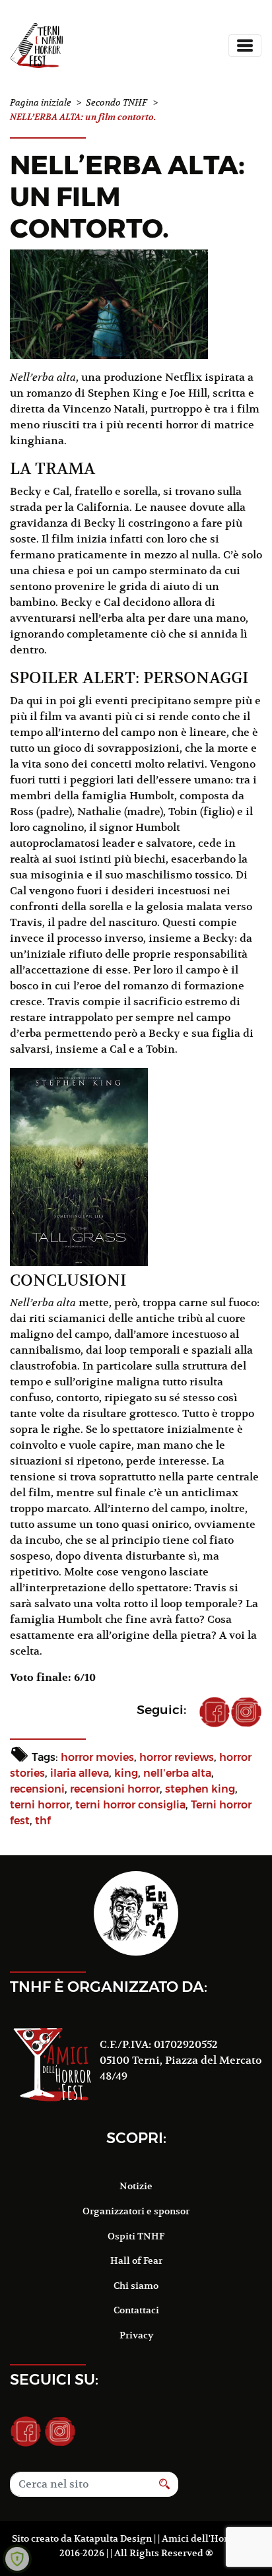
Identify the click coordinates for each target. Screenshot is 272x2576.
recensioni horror (115, 1789)
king (126, 1773)
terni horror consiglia (130, 1805)
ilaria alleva (80, 1773)
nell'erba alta (177, 1773)
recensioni (37, 1789)
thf (43, 1821)
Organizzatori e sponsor (136, 2211)
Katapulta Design (113, 2538)
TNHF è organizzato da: (109, 1987)
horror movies (97, 1757)
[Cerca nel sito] (165, 2484)
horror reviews (177, 1757)
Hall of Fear (136, 2261)
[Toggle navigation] (245, 46)
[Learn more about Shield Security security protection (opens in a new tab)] (17, 2559)
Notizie (136, 2186)
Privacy (136, 2335)
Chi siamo (136, 2286)
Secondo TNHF (117, 103)
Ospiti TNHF (136, 2236)
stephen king (200, 1789)
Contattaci (136, 2310)
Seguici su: (54, 2379)
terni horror (40, 1805)
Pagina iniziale (41, 103)
